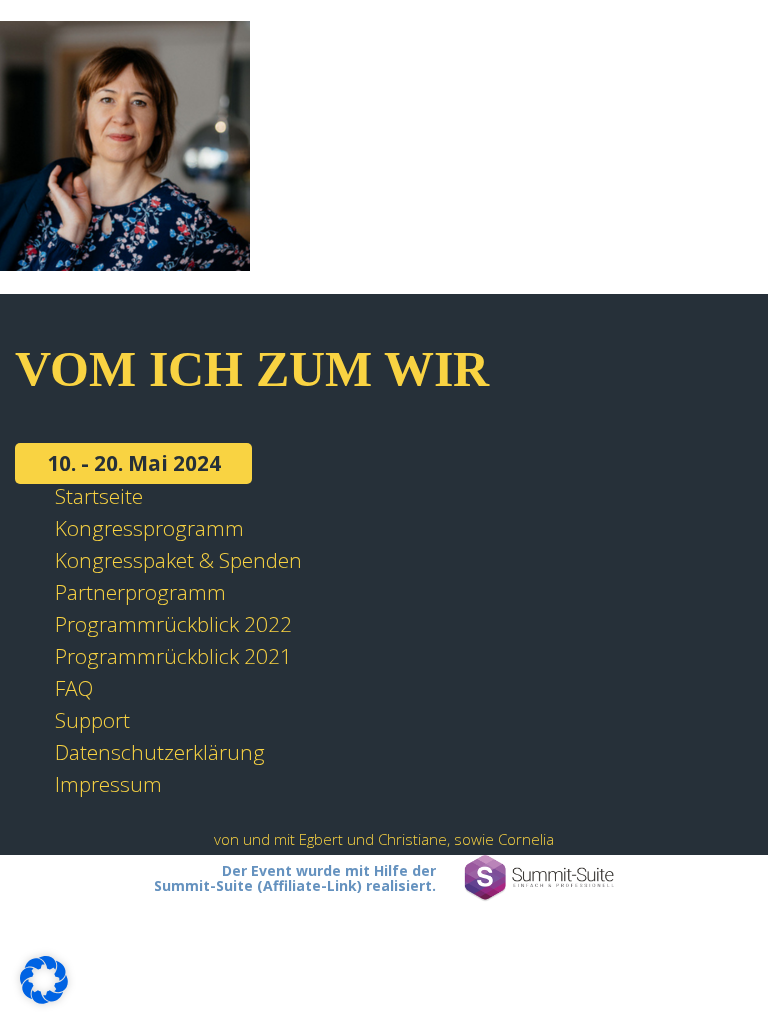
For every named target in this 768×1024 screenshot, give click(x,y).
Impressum (108, 784)
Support (92, 720)
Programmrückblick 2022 (173, 624)
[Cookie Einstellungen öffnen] (44, 996)
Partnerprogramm (140, 592)
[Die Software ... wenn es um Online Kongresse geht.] (539, 878)
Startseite (99, 496)
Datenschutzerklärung (160, 752)
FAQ (74, 688)
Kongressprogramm (149, 528)
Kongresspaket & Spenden (178, 560)
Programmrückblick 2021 (173, 656)
